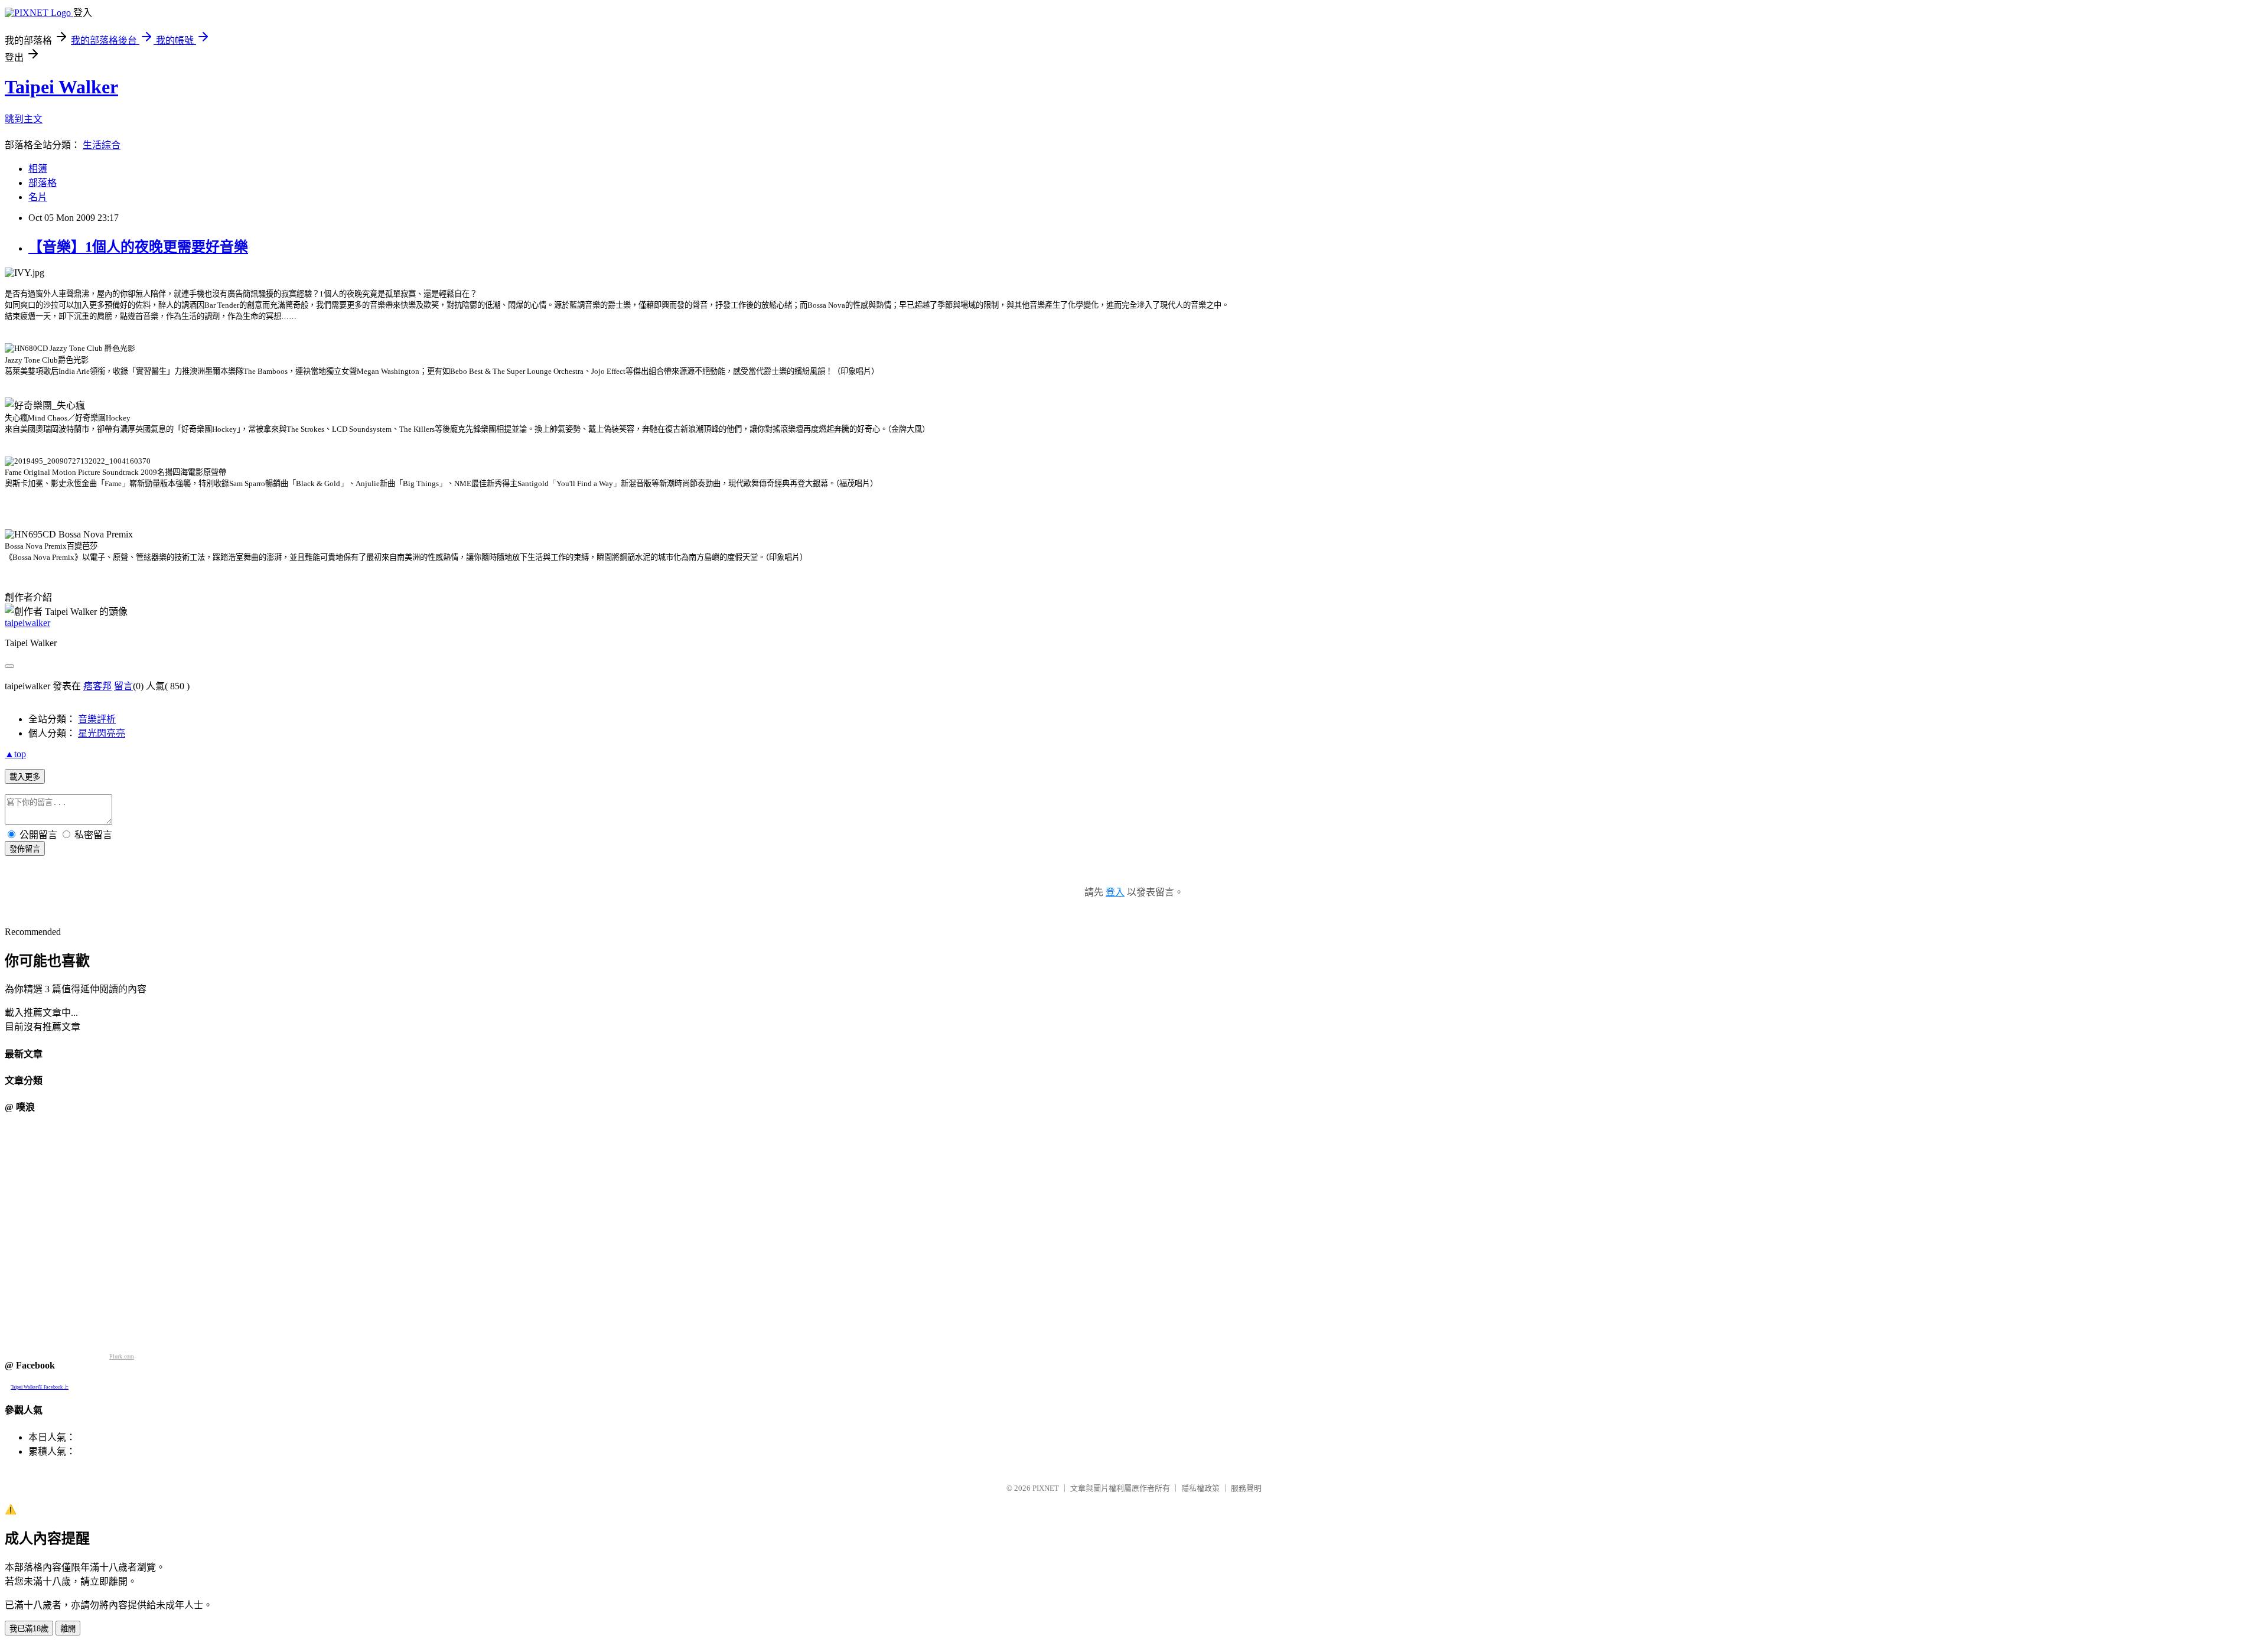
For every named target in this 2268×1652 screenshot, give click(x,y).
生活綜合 (102, 145)
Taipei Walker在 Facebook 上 (40, 1387)
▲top (15, 754)
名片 (38, 197)
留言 (123, 686)
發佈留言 (25, 849)
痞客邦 (97, 686)
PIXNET (1046, 1488)
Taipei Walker (61, 87)
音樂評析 (97, 719)
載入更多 (25, 777)
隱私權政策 (1200, 1488)
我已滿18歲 (29, 1629)
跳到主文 (24, 119)
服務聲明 (1246, 1488)
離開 (68, 1629)
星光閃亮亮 (102, 733)
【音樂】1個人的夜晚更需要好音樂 (138, 247)
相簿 (38, 169)
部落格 (43, 183)
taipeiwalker (27, 623)
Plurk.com (122, 1356)
